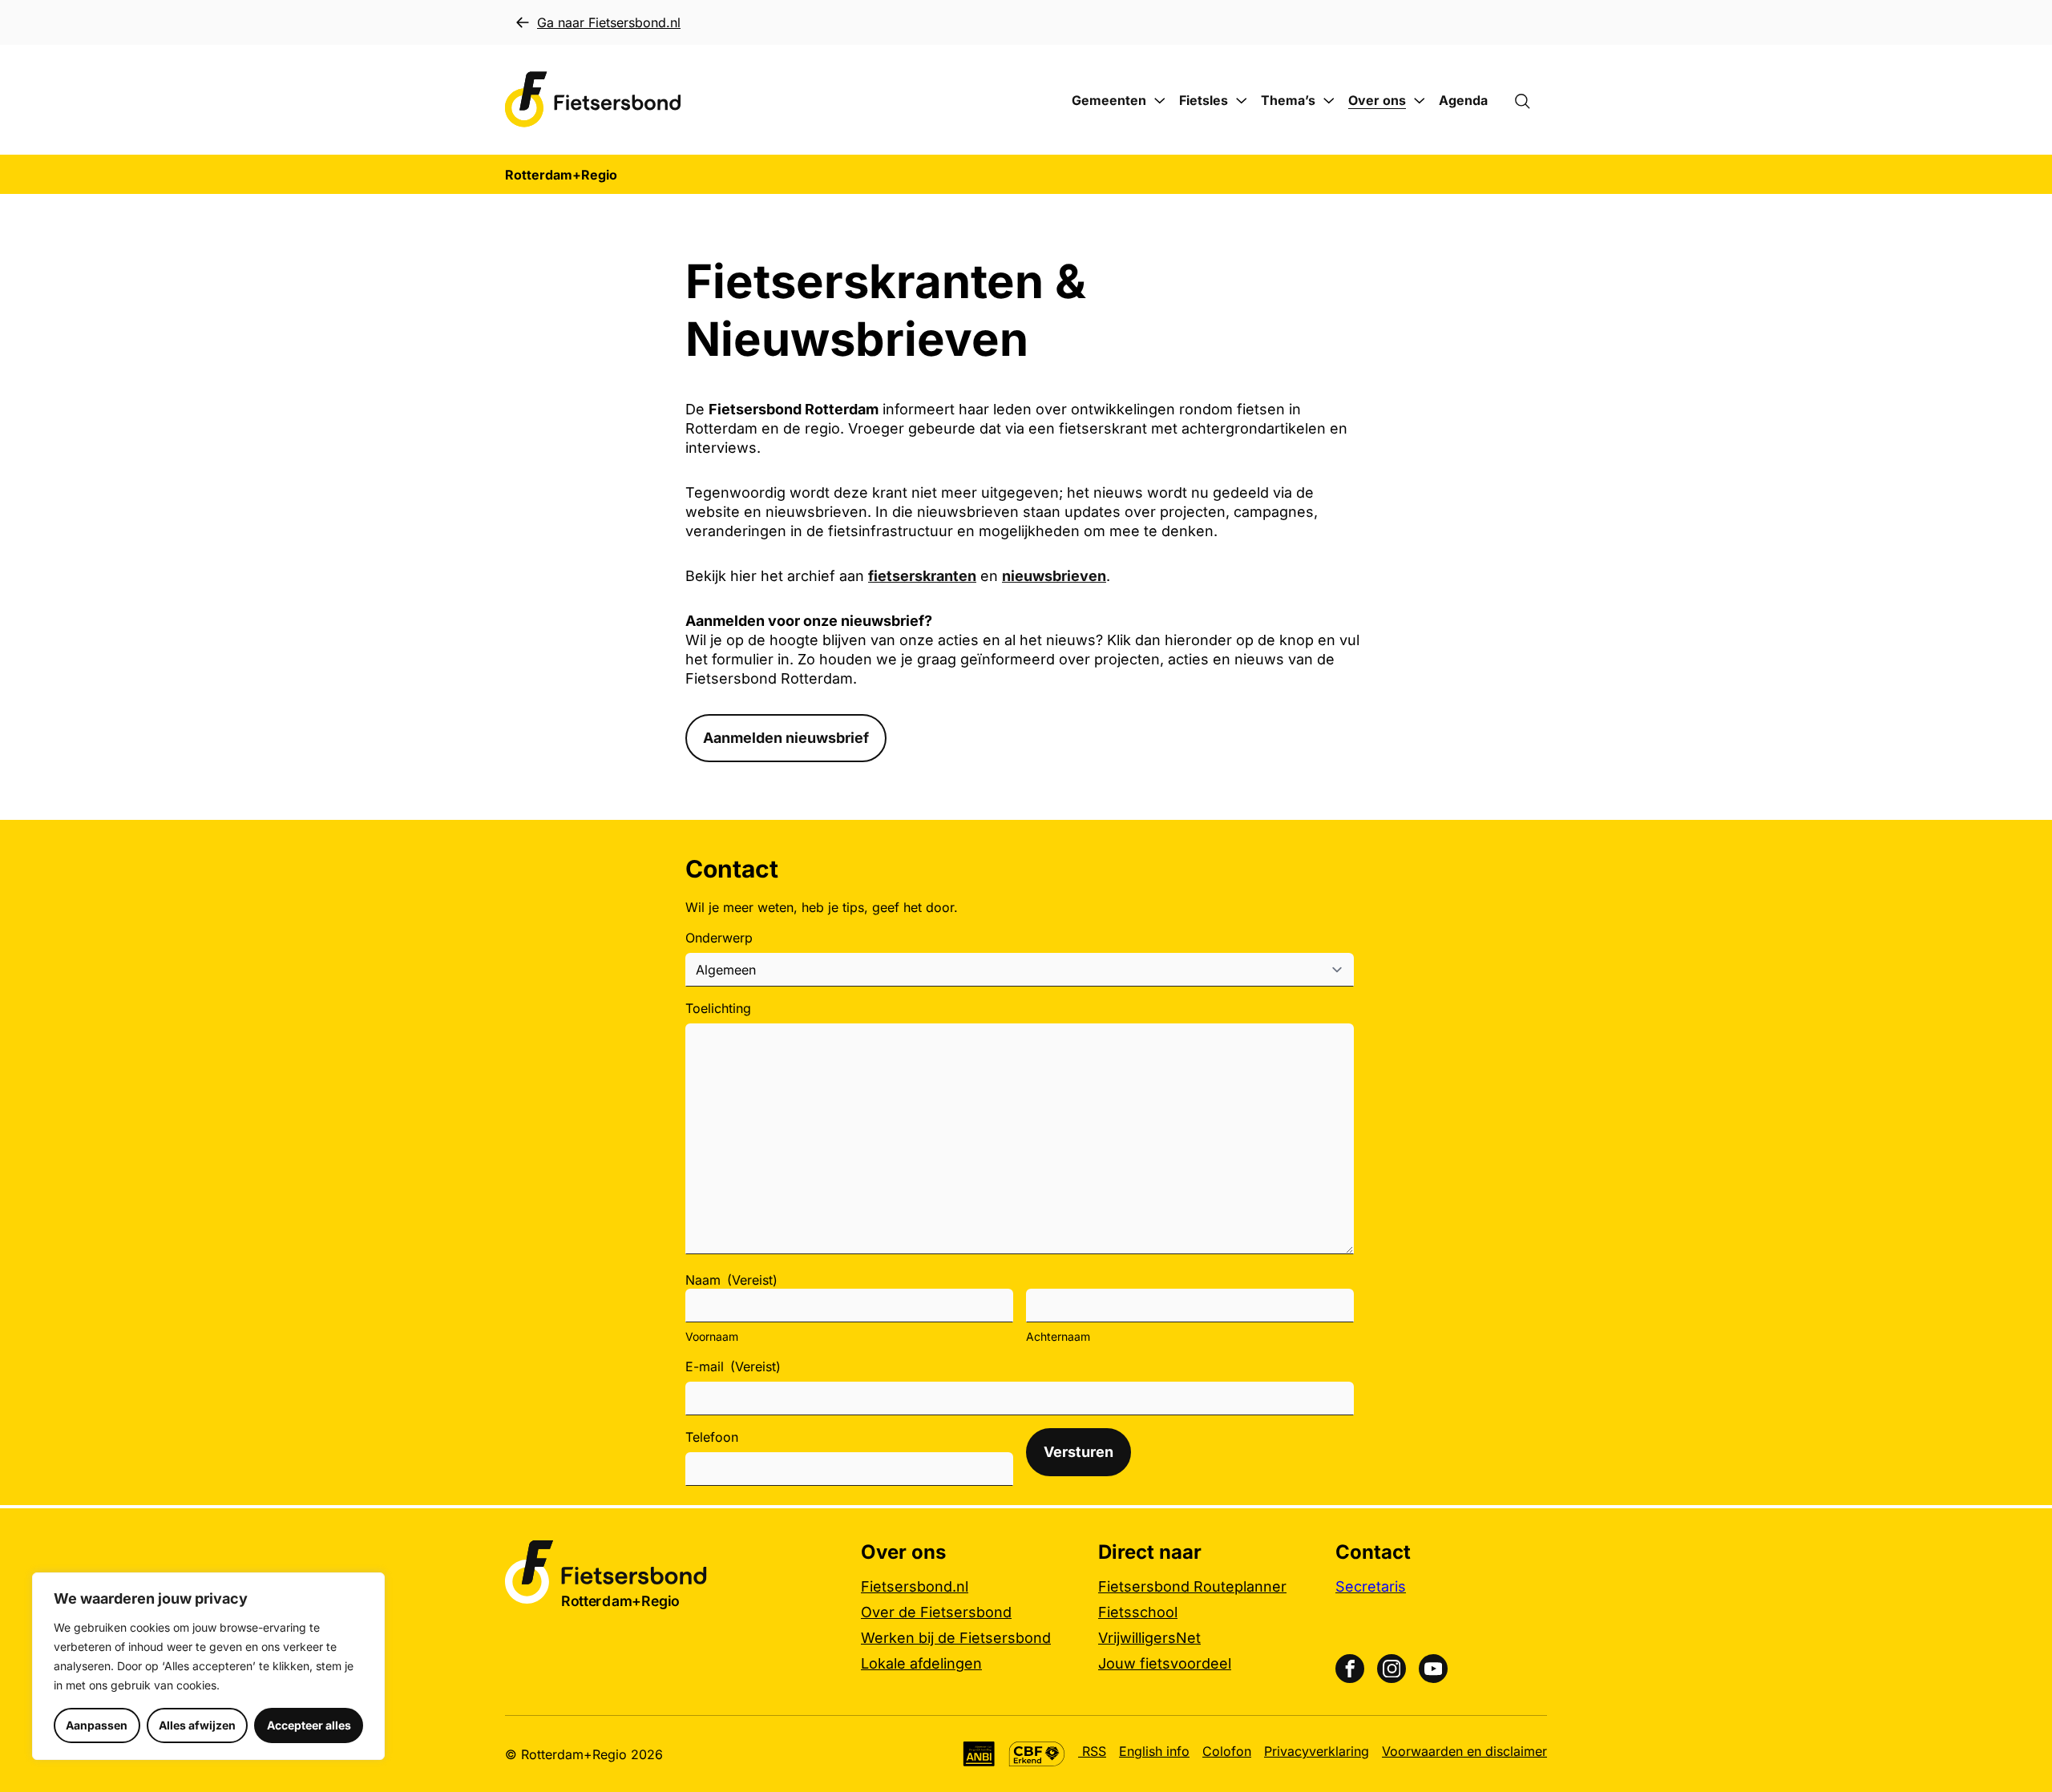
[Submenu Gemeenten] (1160, 101)
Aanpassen (97, 1725)
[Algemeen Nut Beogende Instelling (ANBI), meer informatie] (979, 1754)
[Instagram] (1392, 1669)
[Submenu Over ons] (1420, 101)
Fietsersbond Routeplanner (1192, 1586)
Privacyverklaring (1317, 1751)
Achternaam (1058, 1336)
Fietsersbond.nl (915, 1586)
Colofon (1227, 1751)
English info (1154, 1751)
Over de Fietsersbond (936, 1612)
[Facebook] (1350, 1669)
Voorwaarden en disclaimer (1464, 1751)
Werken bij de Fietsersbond (956, 1638)
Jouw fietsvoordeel (1165, 1663)
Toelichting (718, 1008)
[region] (208, 1666)
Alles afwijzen (197, 1725)
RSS (1092, 1751)
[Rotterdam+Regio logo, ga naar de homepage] (593, 100)
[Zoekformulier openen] (1530, 100)
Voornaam (712, 1336)
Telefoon (712, 1437)
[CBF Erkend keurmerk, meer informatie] (1037, 1754)
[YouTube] (1433, 1669)
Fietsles (1204, 100)
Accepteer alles (309, 1725)
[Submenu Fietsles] (1242, 101)
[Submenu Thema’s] (1329, 101)
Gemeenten (1109, 100)
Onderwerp (719, 938)
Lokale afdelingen (921, 1663)
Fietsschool (1138, 1612)
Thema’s (1288, 100)
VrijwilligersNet (1149, 1638)
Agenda (1463, 100)
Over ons (1377, 100)
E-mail (733, 1366)
